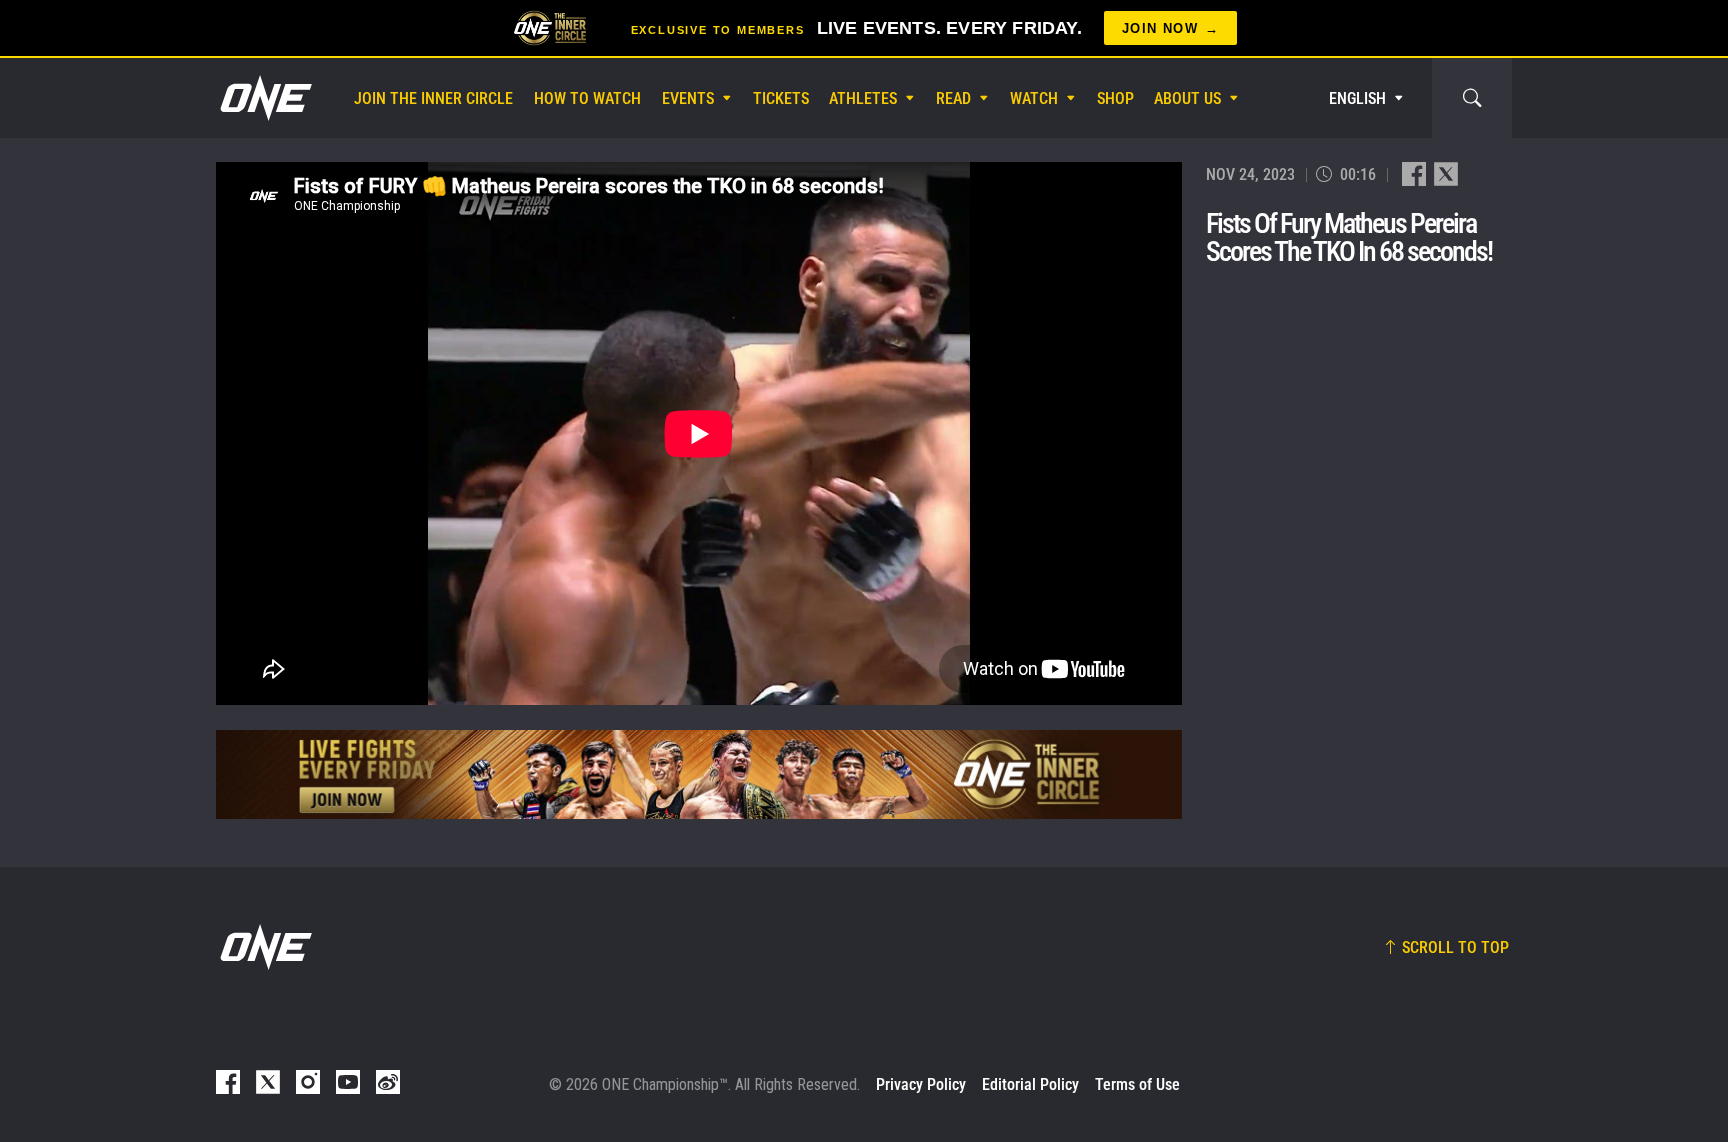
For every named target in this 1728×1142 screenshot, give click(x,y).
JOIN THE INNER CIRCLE (433, 98)
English (1357, 98)
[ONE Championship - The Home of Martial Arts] (264, 98)
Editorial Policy (1030, 1084)
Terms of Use (1137, 1084)
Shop (1115, 98)
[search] (1472, 98)
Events (688, 98)
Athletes (863, 98)
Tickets (781, 98)
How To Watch (587, 98)
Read (953, 98)
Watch (1034, 98)
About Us (1187, 98)
